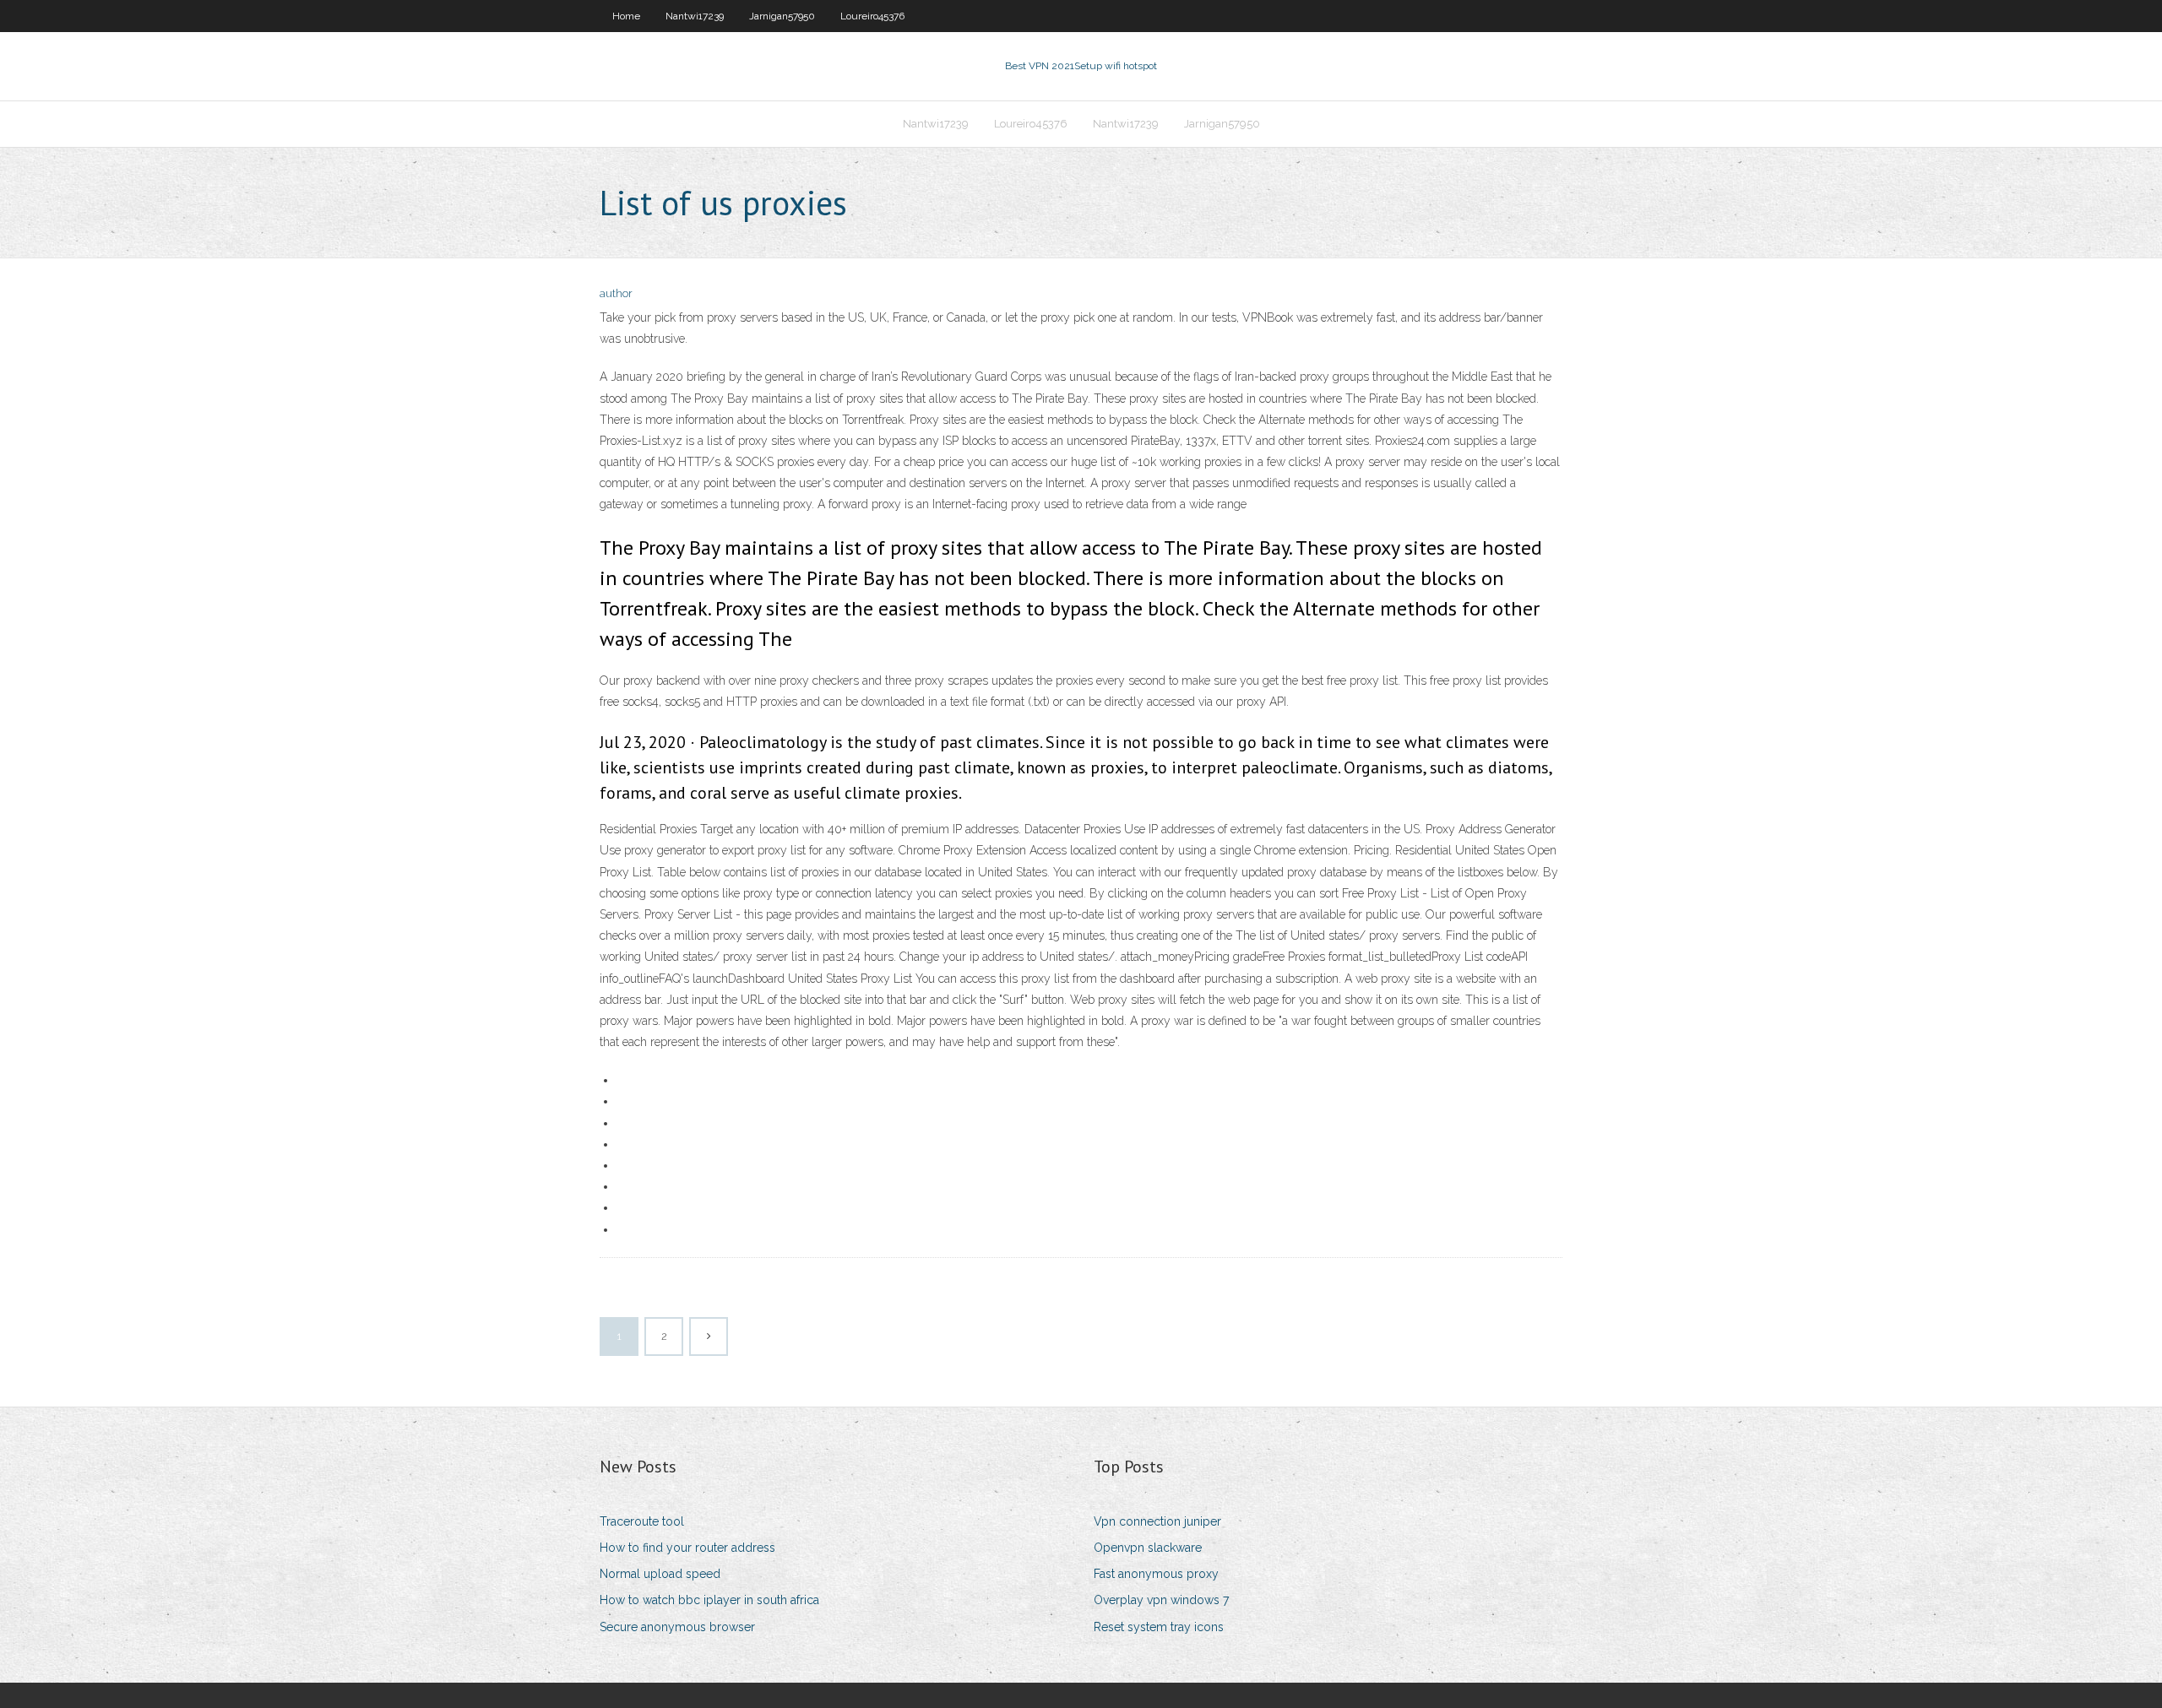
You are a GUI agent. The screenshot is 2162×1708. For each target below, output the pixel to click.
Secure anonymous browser (677, 1627)
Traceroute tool (642, 1521)
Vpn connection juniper (1157, 1521)
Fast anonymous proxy (1156, 1574)
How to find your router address (687, 1548)
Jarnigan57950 (782, 16)
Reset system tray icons (1159, 1627)
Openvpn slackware (1148, 1548)
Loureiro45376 (872, 16)
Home (626, 16)
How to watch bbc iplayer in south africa (709, 1600)
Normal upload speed (660, 1574)
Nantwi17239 (695, 16)
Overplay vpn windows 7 (1161, 1600)
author (616, 293)
